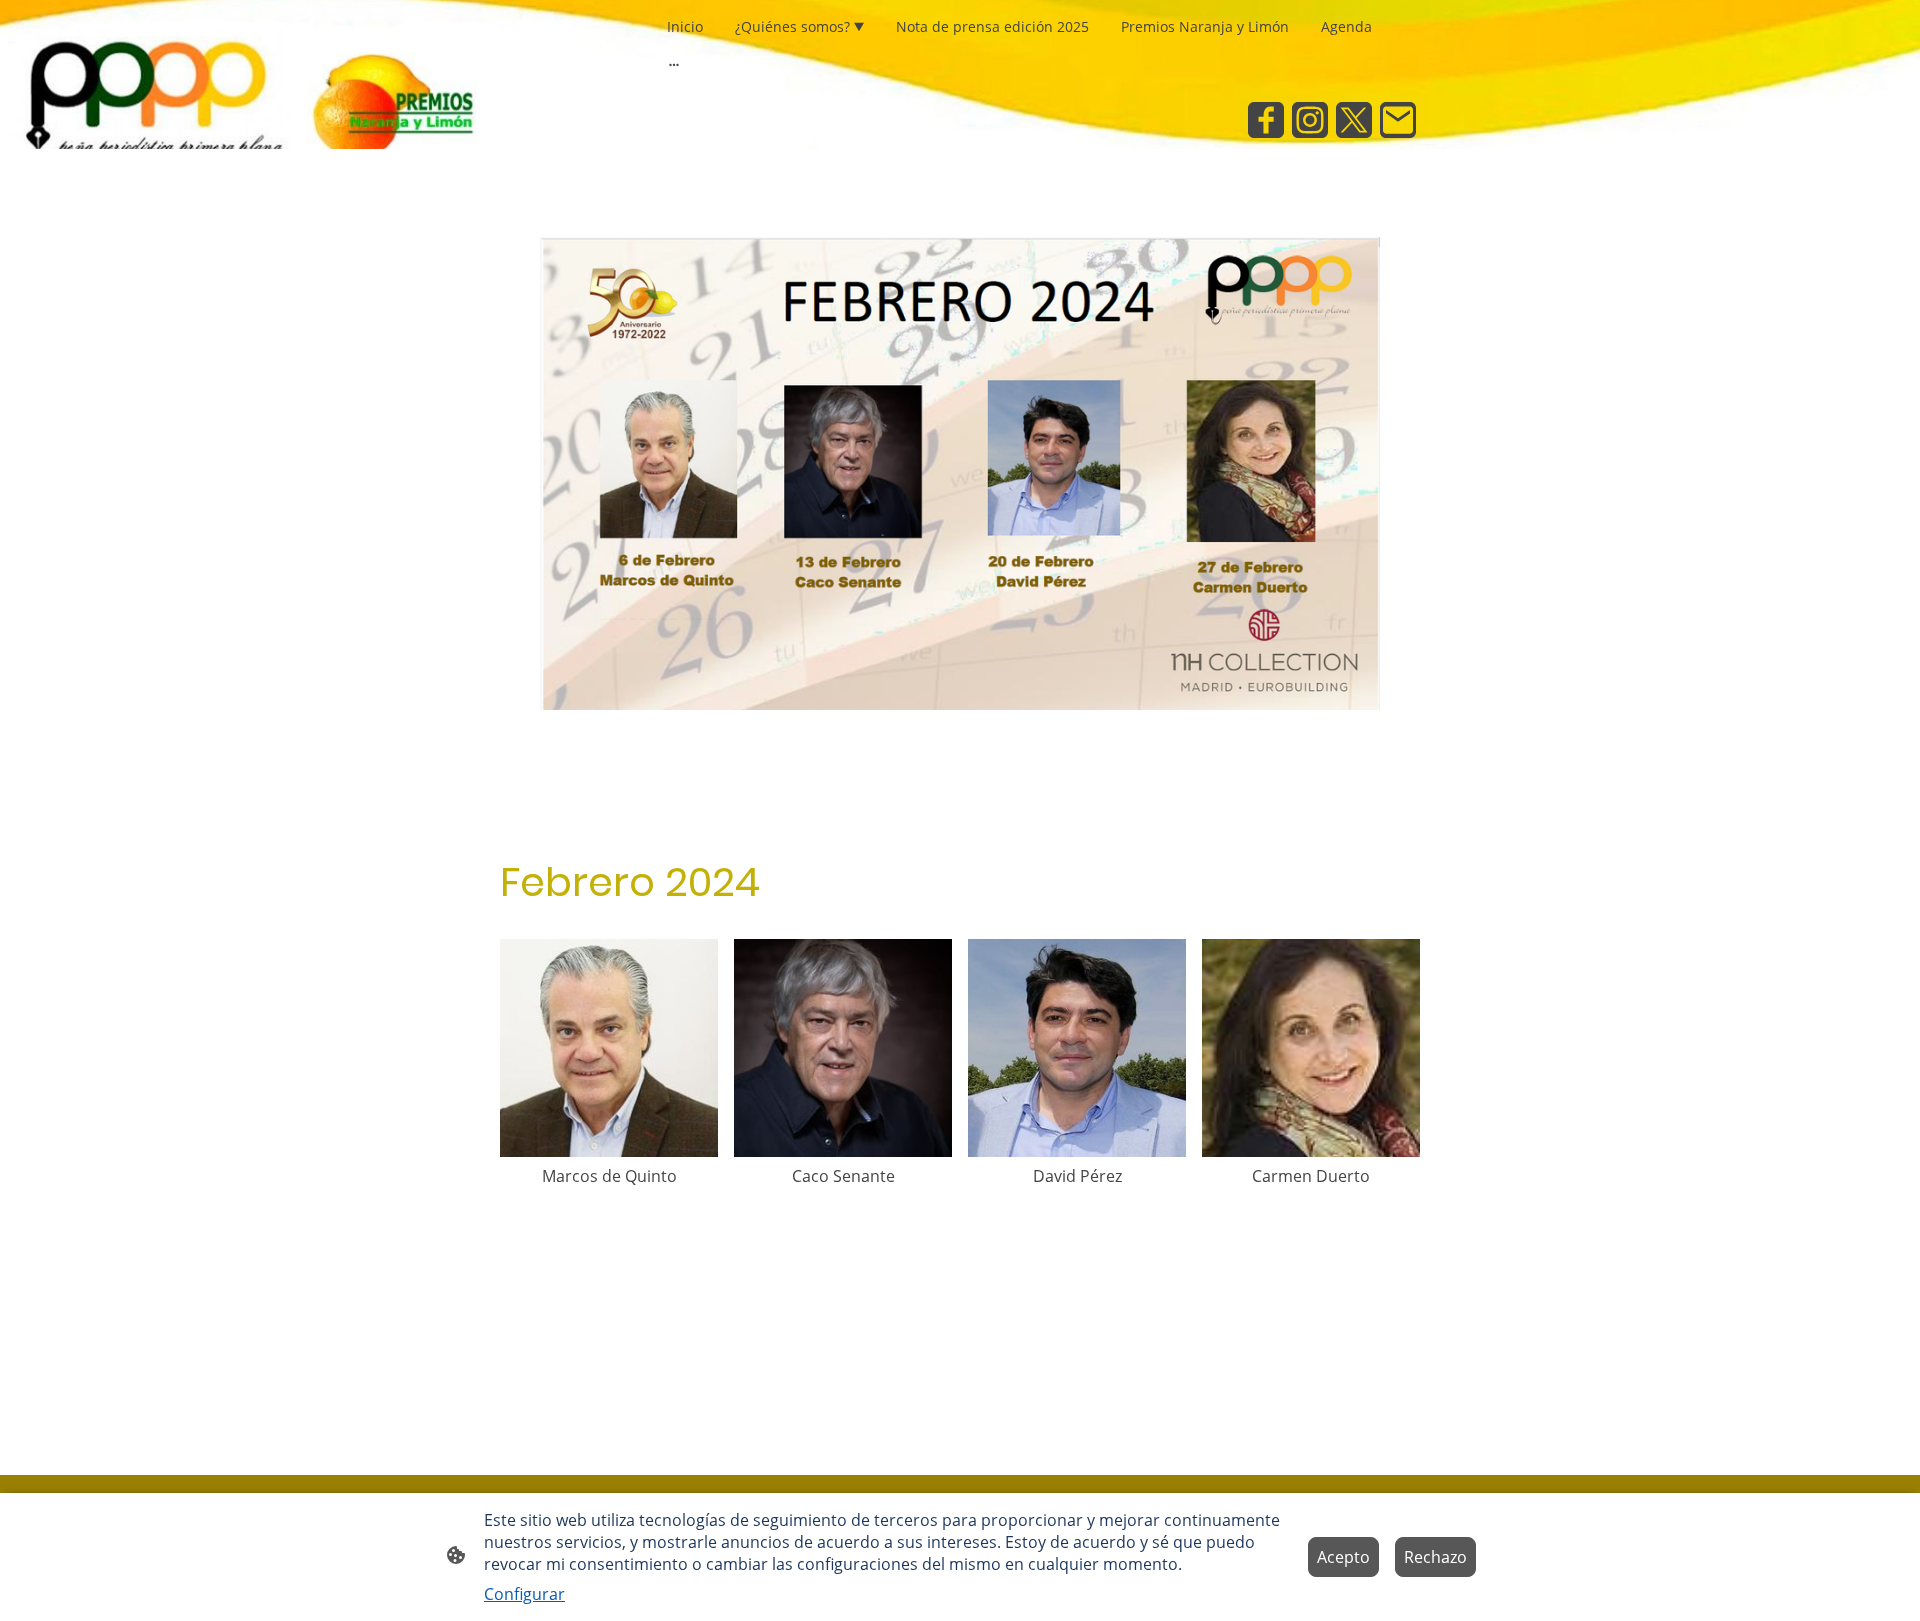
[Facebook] (1266, 120)
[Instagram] (1310, 120)
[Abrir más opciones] (674, 64)
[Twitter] (1354, 120)
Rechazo (1435, 1557)
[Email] (1398, 120)
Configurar (524, 1594)
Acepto (1343, 1557)
